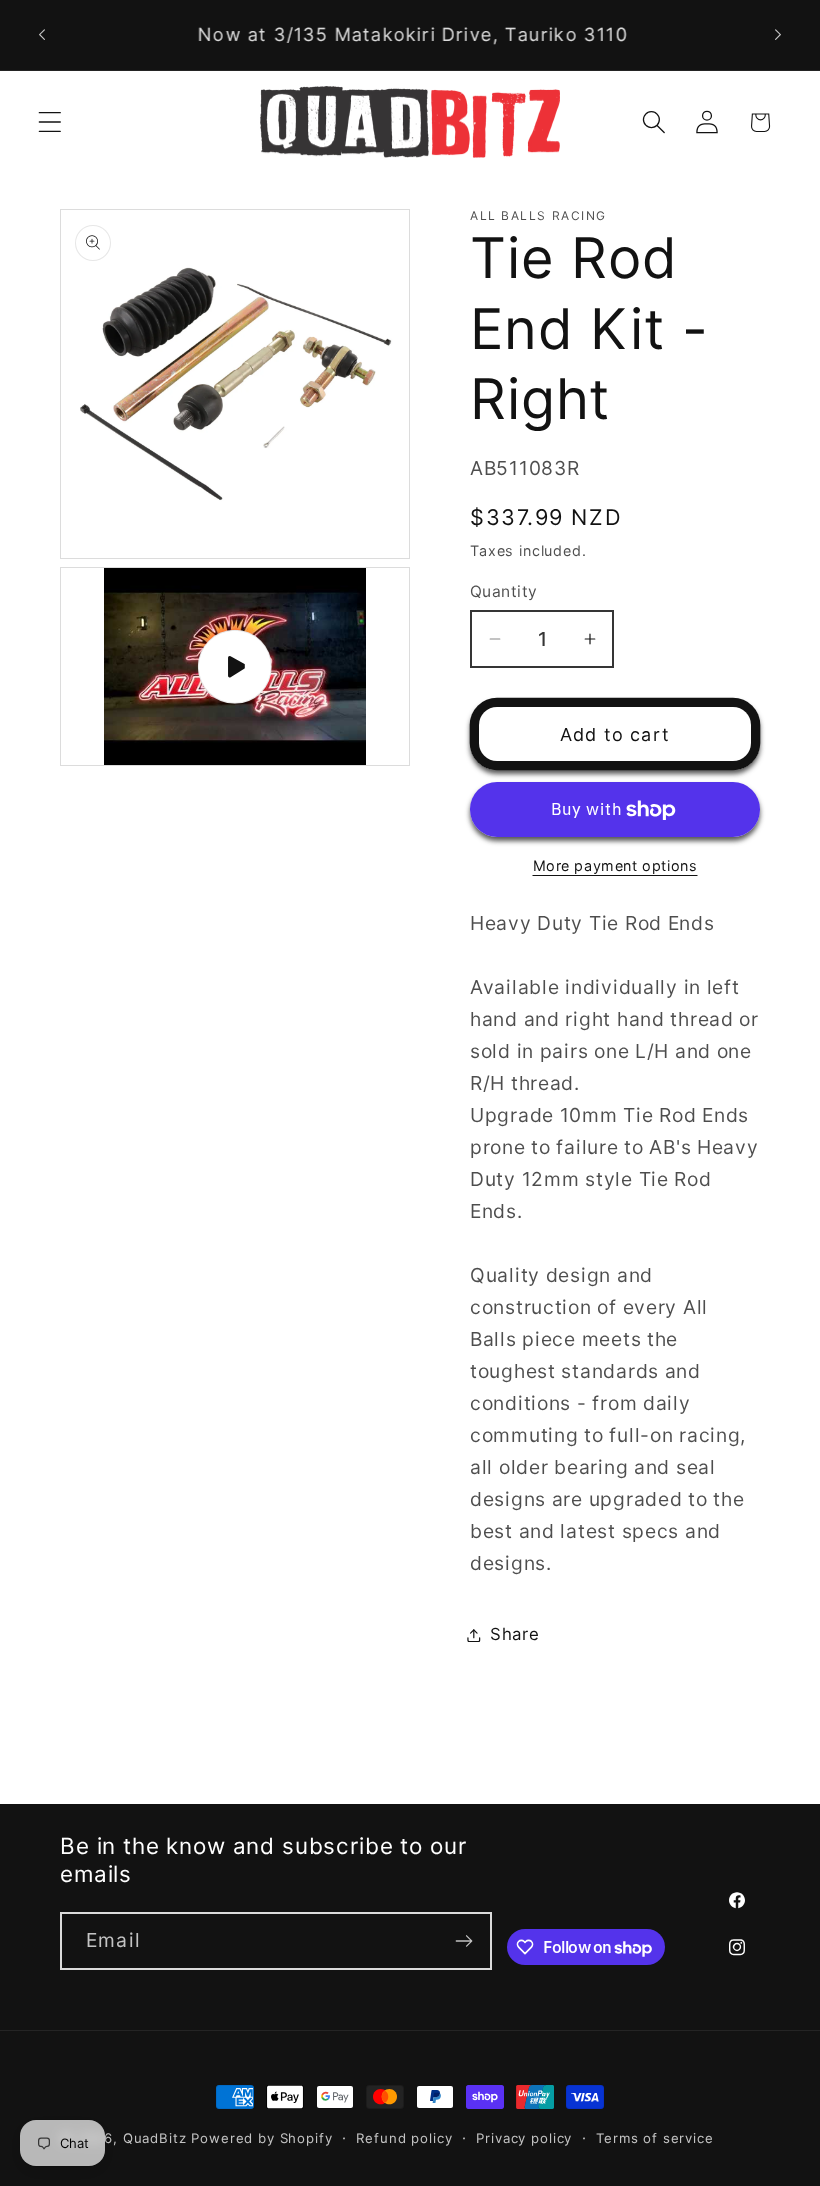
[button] (50, 122)
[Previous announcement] (42, 35)
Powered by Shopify (261, 2138)
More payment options (615, 865)
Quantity (504, 591)
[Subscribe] (463, 1941)
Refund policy (404, 2138)
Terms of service (654, 2138)
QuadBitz (155, 2138)
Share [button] (515, 1634)
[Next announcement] (778, 35)
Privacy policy (524, 2138)
